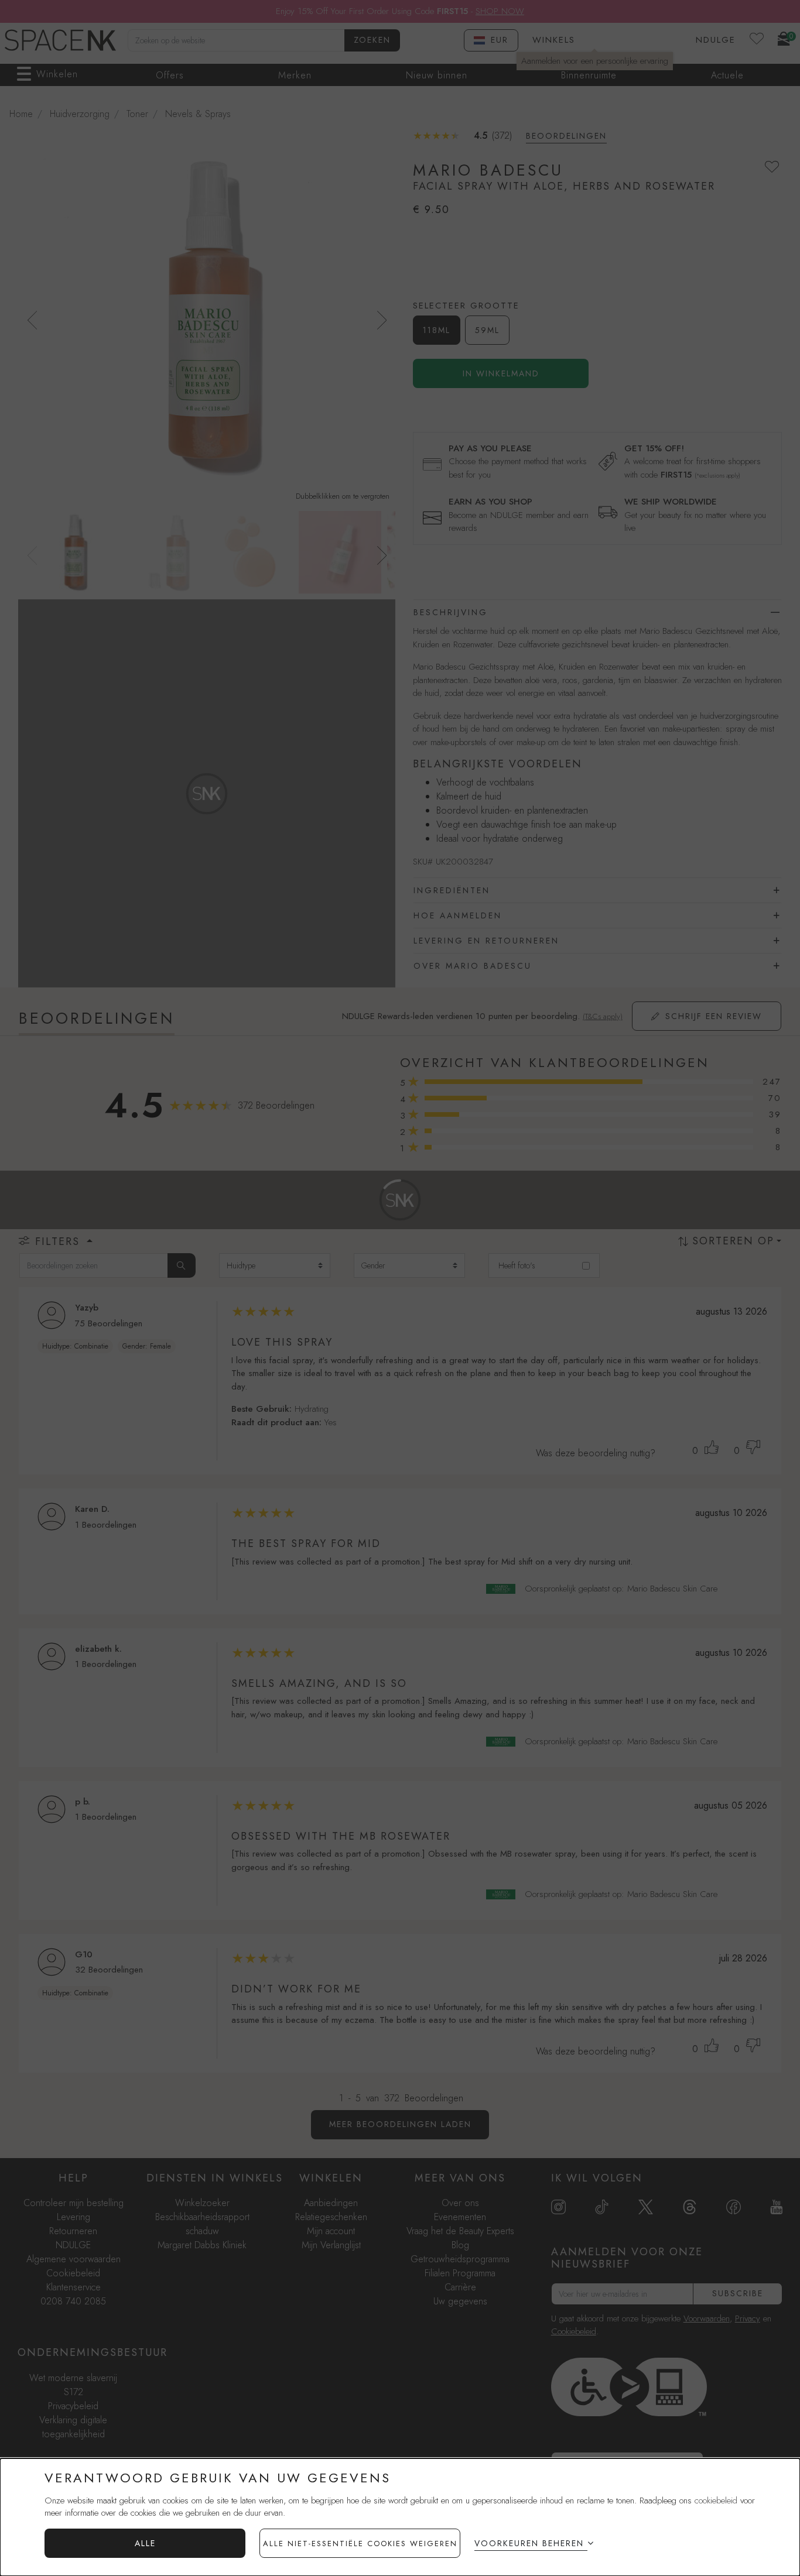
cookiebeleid (716, 2500)
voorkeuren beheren (529, 2543)
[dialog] (400, 2517)
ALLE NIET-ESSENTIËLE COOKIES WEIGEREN (360, 2544)
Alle (145, 2543)
